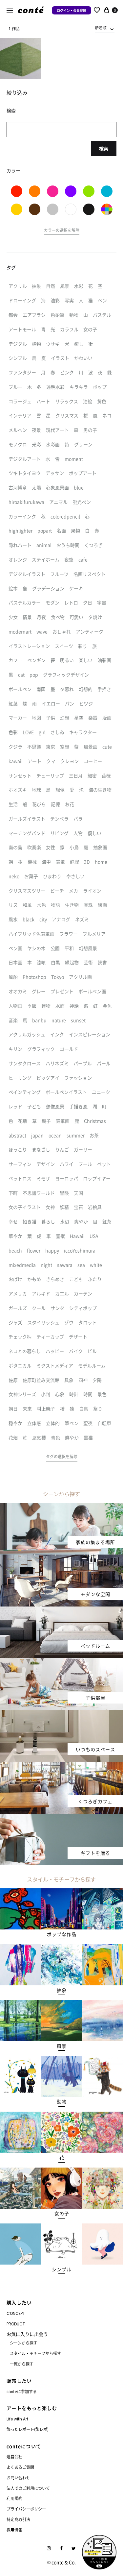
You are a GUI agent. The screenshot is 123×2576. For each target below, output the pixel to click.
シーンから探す (24, 2343)
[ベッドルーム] (61, 1610)
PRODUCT (16, 2324)
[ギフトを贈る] (61, 1818)
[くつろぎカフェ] (61, 1766)
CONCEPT (16, 2313)
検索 (104, 148)
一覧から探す (22, 2364)
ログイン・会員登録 (72, 10)
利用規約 (14, 2498)
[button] (62, 231)
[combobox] (105, 28)
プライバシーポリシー (26, 2509)
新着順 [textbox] (101, 28)
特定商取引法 (18, 2519)
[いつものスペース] (61, 1714)
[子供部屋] (61, 1662)
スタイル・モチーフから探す (35, 2353)
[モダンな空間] (61, 1558)
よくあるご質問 (20, 2467)
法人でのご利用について (28, 2488)
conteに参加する (22, 2391)
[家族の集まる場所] (61, 1507)
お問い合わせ (18, 2478)
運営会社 (14, 2456)
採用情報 (14, 2530)
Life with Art (17, 2419)
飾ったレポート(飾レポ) (28, 2429)
